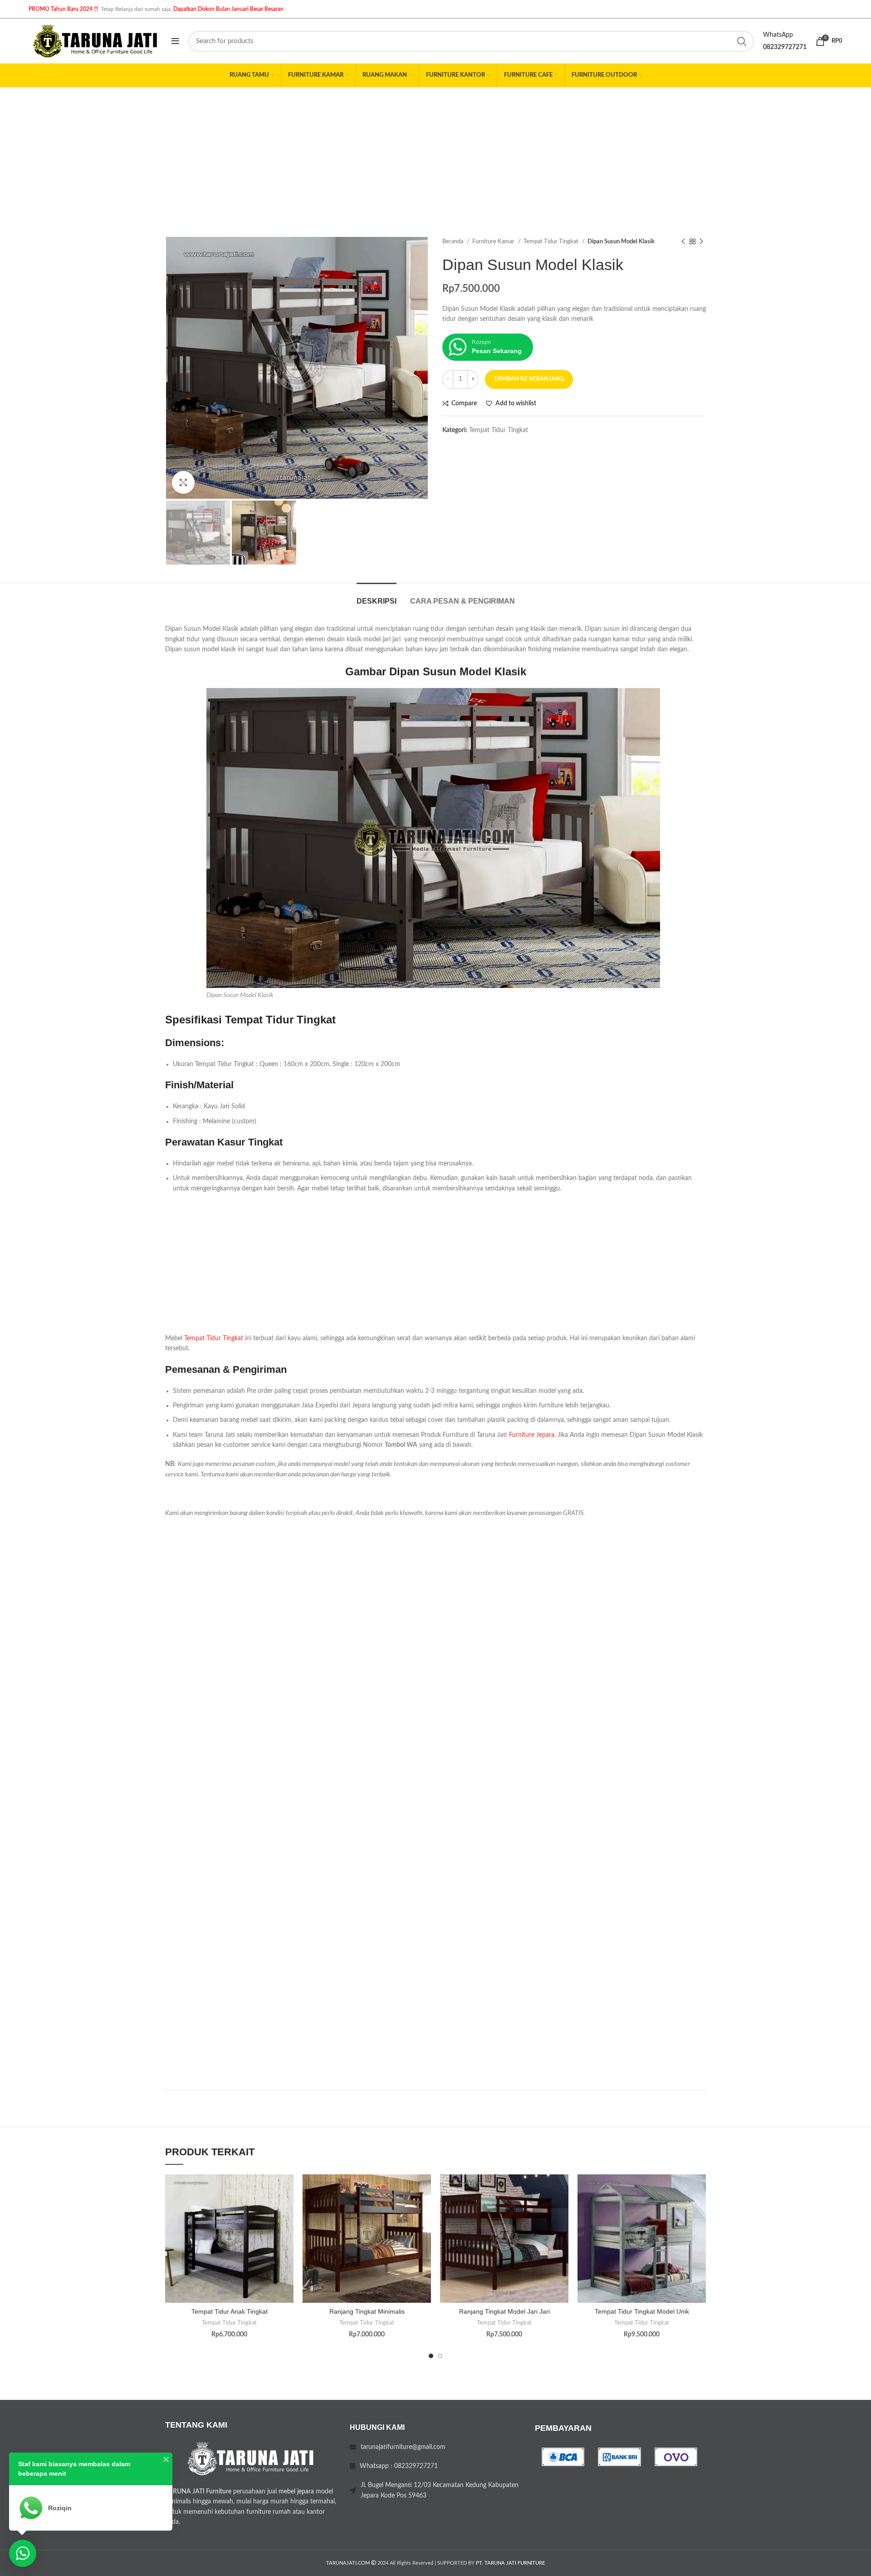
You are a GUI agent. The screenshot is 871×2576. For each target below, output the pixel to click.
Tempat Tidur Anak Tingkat (230, 2311)
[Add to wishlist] (287, 2189)
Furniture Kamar (494, 241)
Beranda (453, 241)
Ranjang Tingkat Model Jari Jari (504, 2311)
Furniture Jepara (532, 1435)
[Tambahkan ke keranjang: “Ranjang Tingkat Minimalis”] (424, 2210)
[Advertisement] (435, 155)
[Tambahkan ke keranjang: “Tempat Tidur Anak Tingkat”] (287, 2210)
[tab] (377, 597)
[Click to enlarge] (183, 482)
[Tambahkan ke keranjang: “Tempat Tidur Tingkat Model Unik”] (699, 2210)
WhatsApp (778, 35)
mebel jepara (296, 2492)
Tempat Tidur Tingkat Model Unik (642, 2311)
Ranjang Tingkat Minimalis (367, 2311)
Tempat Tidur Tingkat (552, 241)
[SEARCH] (742, 41)
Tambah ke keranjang (529, 379)
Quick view (287, 2230)
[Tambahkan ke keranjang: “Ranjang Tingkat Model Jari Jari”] (562, 2210)
